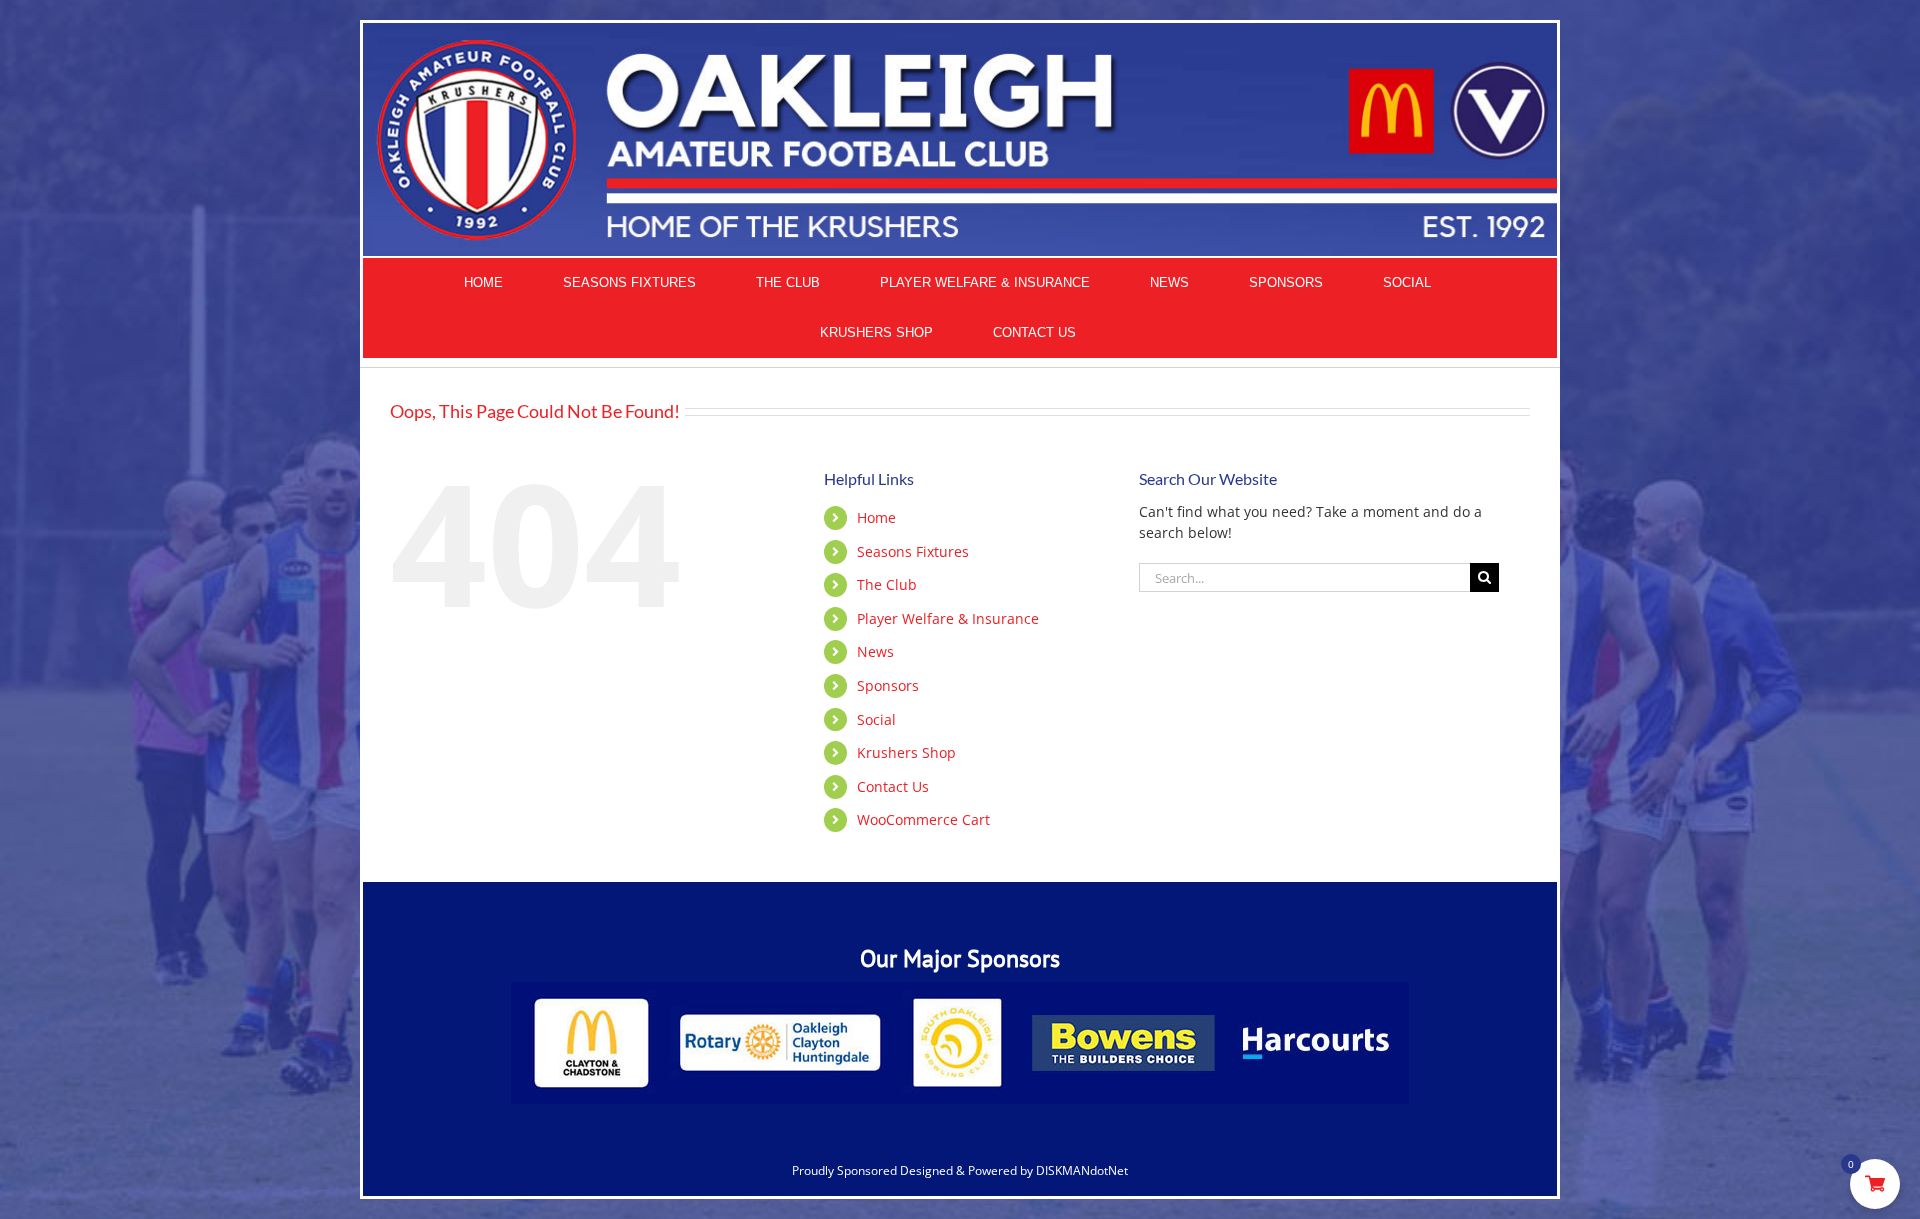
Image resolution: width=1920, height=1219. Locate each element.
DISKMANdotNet (1082, 1170)
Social (876, 719)
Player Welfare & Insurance (948, 618)
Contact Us (893, 786)
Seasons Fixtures (913, 551)
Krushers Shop (906, 752)
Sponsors (888, 685)
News (875, 651)
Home (876, 517)
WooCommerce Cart (923, 819)
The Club (887, 584)
